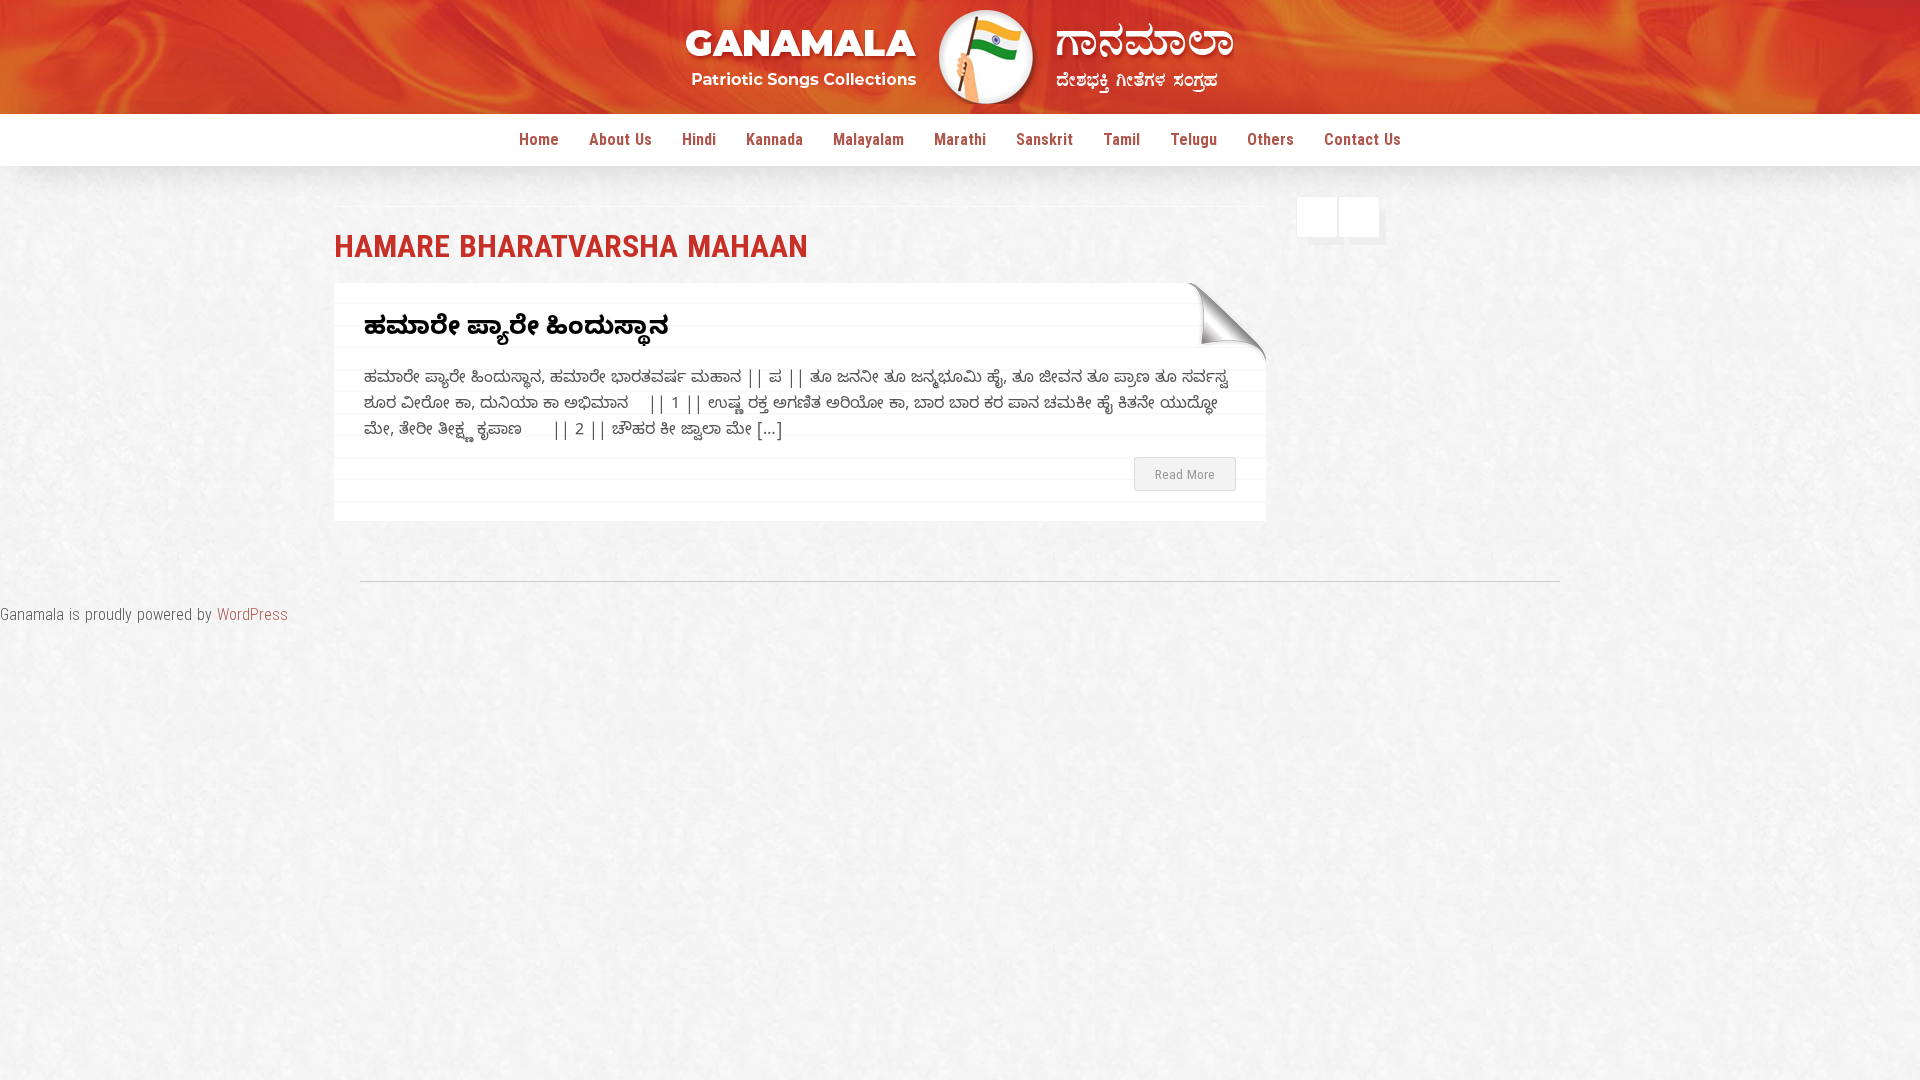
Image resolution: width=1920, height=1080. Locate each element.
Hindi (699, 143)
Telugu (1193, 143)
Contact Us (1362, 143)
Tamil (1121, 143)
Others (1270, 143)
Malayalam (868, 143)
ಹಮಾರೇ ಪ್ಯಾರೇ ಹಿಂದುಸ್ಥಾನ (516, 330)
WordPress (252, 618)
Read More (1185, 477)
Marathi (960, 143)
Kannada (774, 143)
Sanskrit (1044, 143)
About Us (620, 143)
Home (539, 143)
